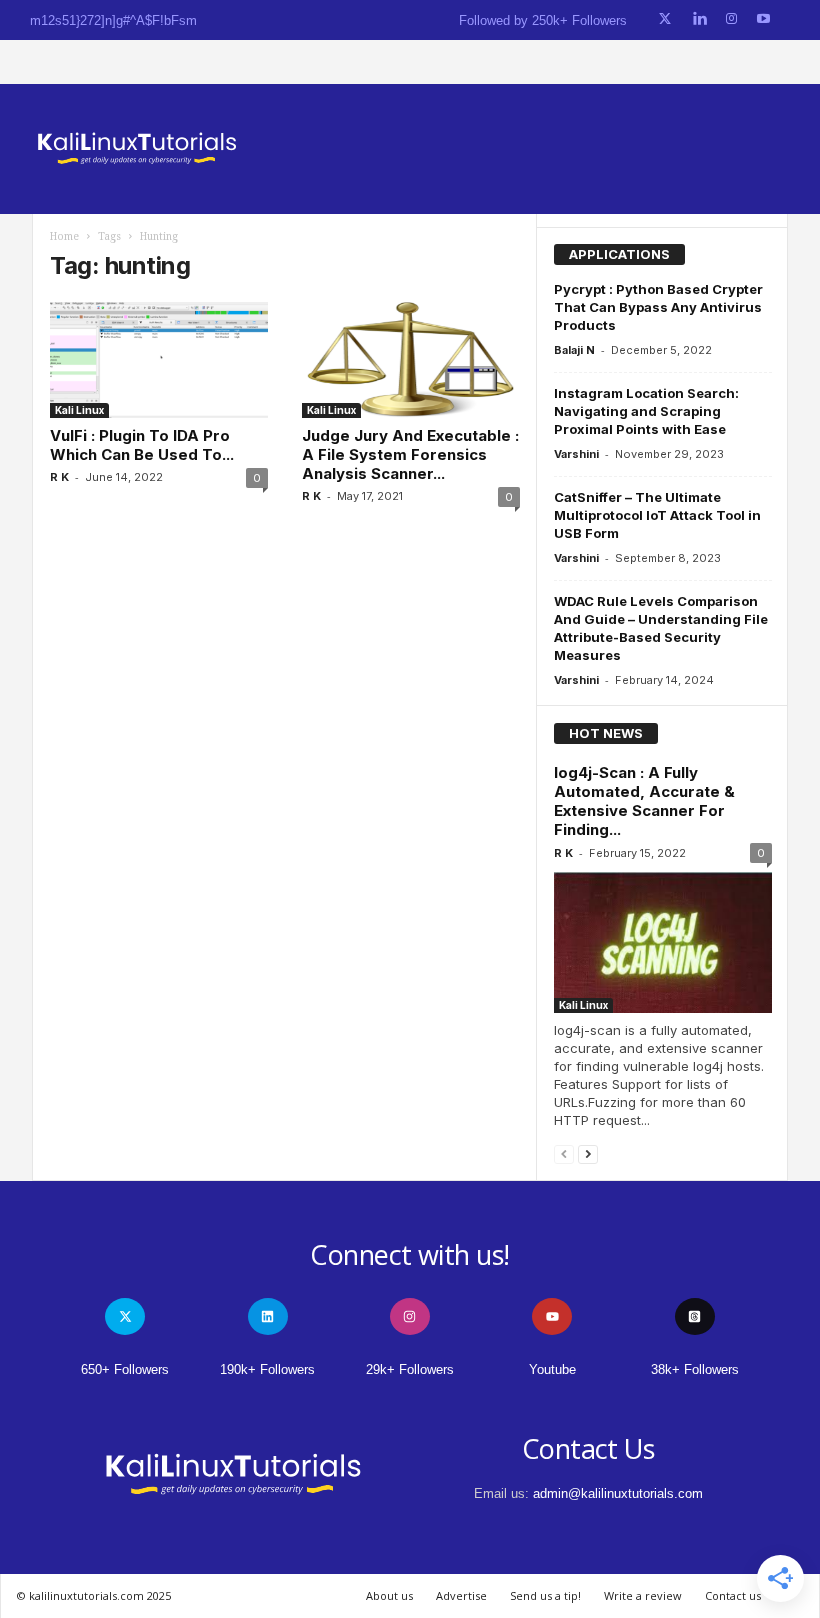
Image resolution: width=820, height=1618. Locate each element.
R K (59, 477)
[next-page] (588, 1153)
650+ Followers (125, 1369)
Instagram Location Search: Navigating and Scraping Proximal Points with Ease (646, 411)
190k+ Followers (267, 1369)
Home (64, 236)
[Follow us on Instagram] (731, 19)
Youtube (552, 1369)
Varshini (576, 454)
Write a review (643, 1595)
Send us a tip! (545, 1595)
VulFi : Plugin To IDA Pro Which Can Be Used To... (142, 445)
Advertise (461, 1595)
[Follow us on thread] (695, 1316)
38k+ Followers (695, 1369)
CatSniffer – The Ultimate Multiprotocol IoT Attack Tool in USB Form (657, 515)
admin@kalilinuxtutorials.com (618, 1493)
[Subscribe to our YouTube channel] (763, 19)
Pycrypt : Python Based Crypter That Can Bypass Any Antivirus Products (658, 307)
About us (389, 1595)
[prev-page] (564, 1153)
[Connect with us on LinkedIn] (699, 19)
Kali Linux (79, 410)
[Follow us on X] (665, 19)
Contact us (733, 1595)
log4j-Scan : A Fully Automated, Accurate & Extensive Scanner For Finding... (644, 801)
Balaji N (574, 350)
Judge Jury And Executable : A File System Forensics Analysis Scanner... (410, 454)
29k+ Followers (410, 1369)
